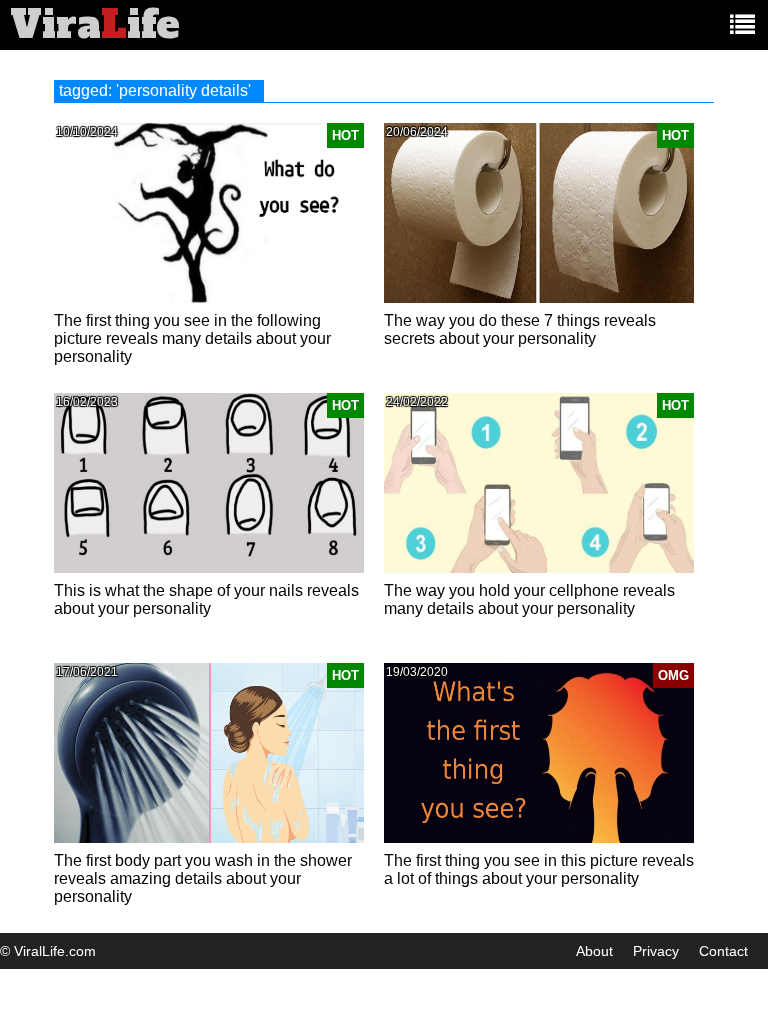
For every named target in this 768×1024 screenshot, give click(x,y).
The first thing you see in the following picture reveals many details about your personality (192, 338)
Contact (723, 951)
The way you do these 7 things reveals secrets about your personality (520, 329)
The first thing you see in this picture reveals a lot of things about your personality (539, 869)
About (594, 951)
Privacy (656, 951)
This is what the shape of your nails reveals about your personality (206, 599)
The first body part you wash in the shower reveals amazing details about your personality (203, 878)
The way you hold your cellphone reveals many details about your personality (529, 599)
